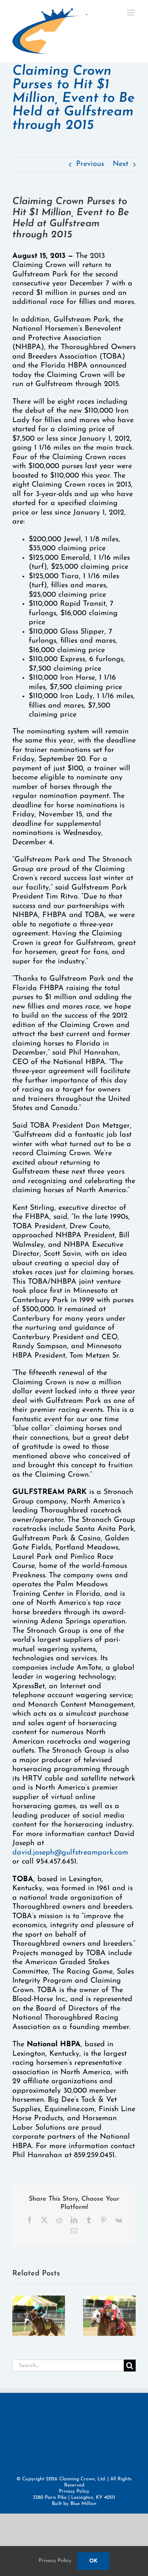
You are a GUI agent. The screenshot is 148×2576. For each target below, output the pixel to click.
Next (120, 164)
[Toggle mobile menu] (131, 13)
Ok (93, 2561)
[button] (18, 2316)
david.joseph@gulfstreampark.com (70, 1853)
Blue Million (83, 2504)
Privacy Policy (74, 2491)
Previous (90, 164)
